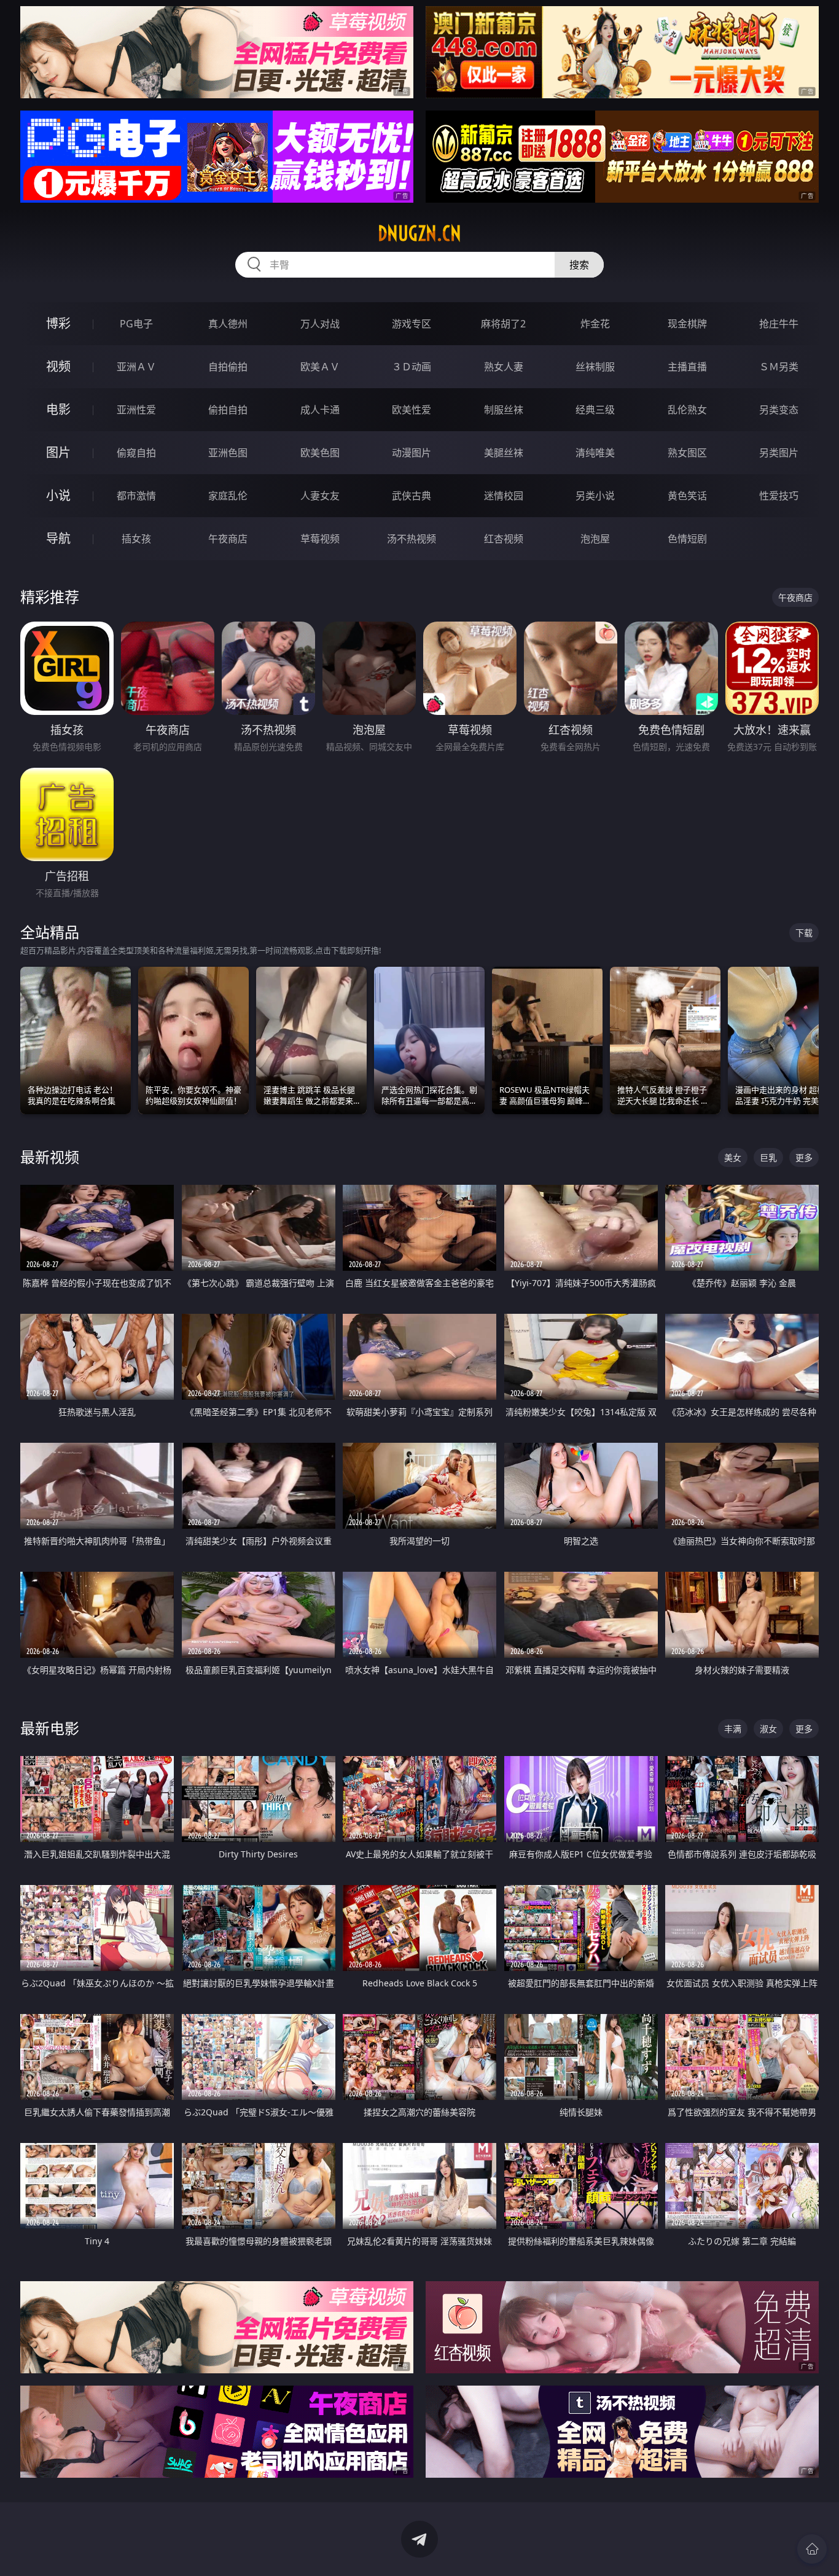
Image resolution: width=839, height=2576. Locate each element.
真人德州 (228, 324)
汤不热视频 (412, 539)
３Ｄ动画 (412, 367)
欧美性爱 (412, 410)
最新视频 (50, 1157)
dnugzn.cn (419, 233)
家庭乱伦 (228, 496)
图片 (58, 452)
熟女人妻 (504, 367)
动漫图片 (412, 453)
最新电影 (50, 1728)
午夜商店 (228, 539)
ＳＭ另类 (779, 367)
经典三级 (595, 410)
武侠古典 (412, 496)
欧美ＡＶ (320, 367)
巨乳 (768, 1157)
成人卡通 (320, 410)
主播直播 (687, 367)
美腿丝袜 (504, 453)
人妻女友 (320, 496)
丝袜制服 (595, 367)
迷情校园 (504, 496)
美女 (733, 1157)
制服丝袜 (504, 410)
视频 (58, 366)
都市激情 (136, 496)
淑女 (768, 1729)
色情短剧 (687, 539)
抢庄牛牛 (779, 324)
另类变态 (779, 410)
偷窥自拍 (136, 453)
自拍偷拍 (228, 367)
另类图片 (779, 453)
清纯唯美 (595, 453)
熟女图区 (687, 453)
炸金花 (595, 324)
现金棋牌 (687, 324)
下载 (804, 933)
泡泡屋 (595, 539)
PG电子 (136, 324)
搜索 (579, 265)
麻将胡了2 (503, 324)
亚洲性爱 (136, 410)
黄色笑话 (687, 496)
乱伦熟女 (687, 410)
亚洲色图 (228, 453)
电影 (58, 409)
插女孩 (136, 539)
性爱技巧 (779, 496)
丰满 (733, 1729)
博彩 (58, 323)
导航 (58, 538)
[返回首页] (812, 2549)
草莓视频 (320, 539)
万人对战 (320, 324)
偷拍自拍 (228, 410)
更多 (804, 1157)
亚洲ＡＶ (136, 367)
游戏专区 (412, 324)
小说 (58, 495)
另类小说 (595, 496)
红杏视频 (504, 539)
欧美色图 (320, 453)
